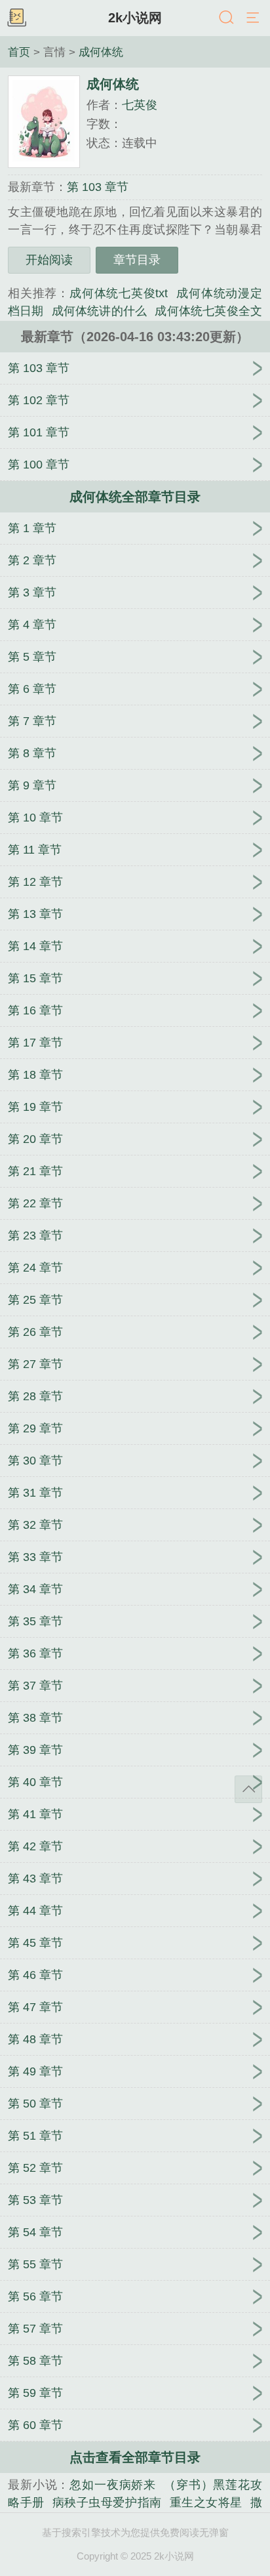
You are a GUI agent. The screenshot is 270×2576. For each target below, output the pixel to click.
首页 (19, 52)
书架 (16, 18)
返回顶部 (248, 1789)
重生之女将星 (206, 2503)
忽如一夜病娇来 (113, 2485)
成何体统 (101, 52)
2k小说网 (135, 18)
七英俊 (140, 105)
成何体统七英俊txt (119, 293)
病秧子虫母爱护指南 (107, 2503)
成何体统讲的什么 (100, 311)
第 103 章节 (98, 187)
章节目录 (137, 260)
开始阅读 (49, 260)
